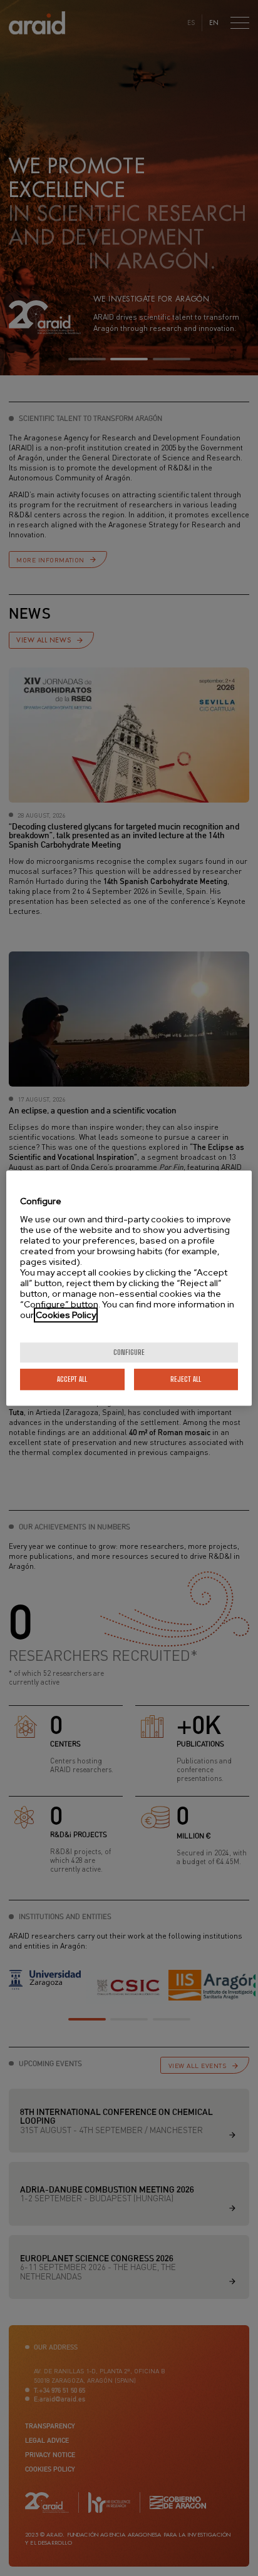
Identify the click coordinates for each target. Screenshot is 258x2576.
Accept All (72, 1379)
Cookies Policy (66, 1315)
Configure (129, 1352)
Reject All (186, 1379)
